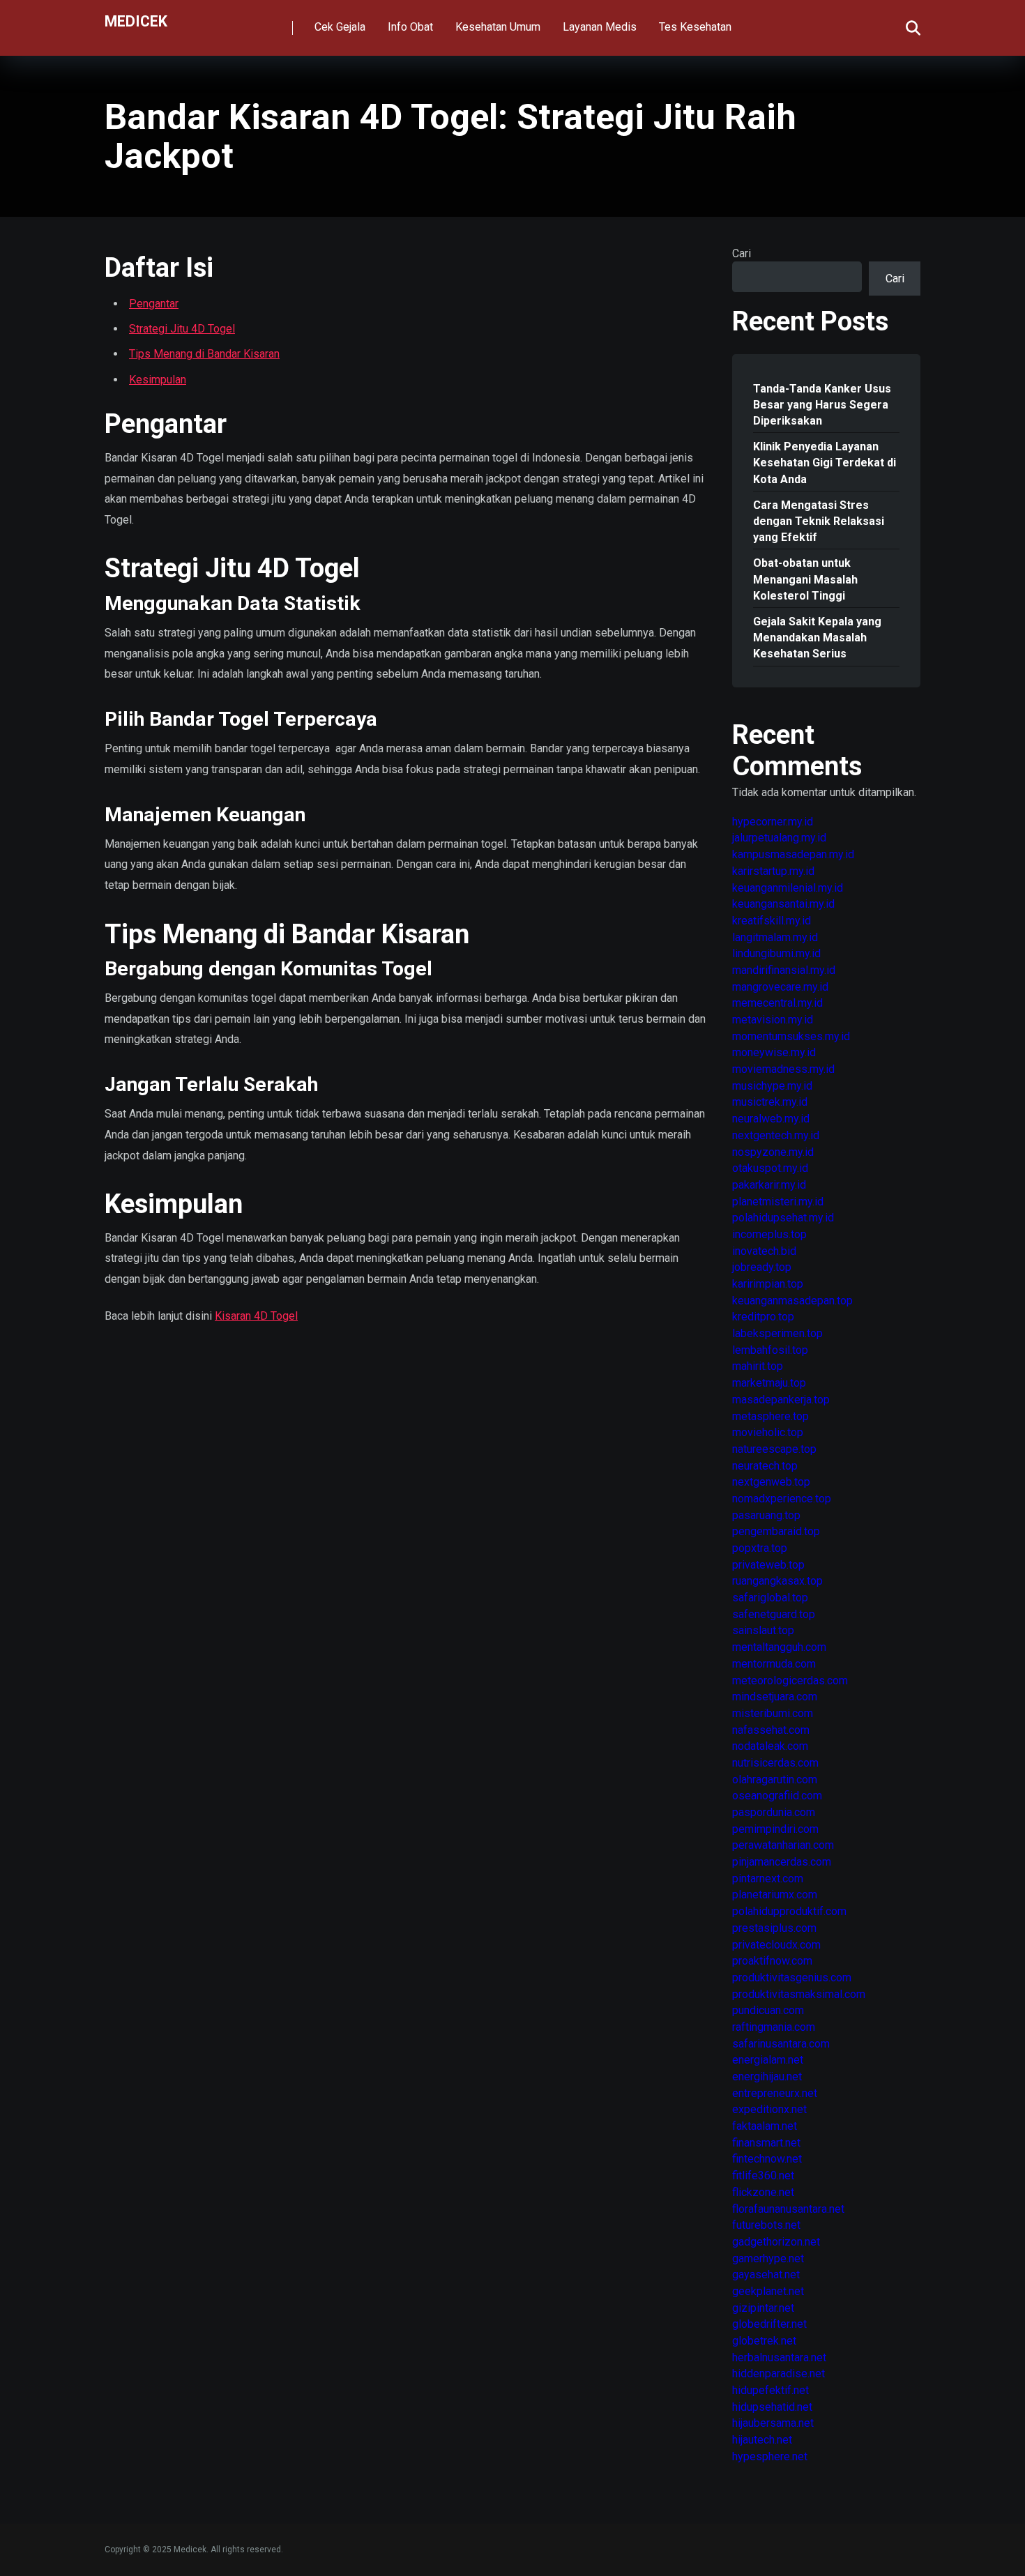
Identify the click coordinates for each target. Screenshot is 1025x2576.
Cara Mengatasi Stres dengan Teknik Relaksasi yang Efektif (819, 521)
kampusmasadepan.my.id (793, 854)
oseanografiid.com (777, 1796)
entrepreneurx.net (775, 2093)
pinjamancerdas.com (782, 1862)
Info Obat (410, 27)
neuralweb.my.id (771, 1119)
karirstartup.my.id (773, 871)
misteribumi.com (773, 1713)
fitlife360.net (763, 2175)
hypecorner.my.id (773, 822)
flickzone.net (763, 2192)
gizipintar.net (763, 2308)
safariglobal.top (770, 1598)
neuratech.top (765, 1466)
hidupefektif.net (770, 2390)
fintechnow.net (767, 2159)
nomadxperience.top (782, 1499)
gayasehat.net (766, 2274)
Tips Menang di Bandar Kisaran (204, 354)
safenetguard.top (774, 1614)
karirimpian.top (768, 1284)
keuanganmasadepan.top (792, 1301)
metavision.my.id (773, 1020)
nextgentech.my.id (776, 1135)
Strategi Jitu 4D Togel (182, 329)
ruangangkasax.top (777, 1581)
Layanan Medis (600, 27)
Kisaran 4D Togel (256, 1316)
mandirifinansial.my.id (784, 970)
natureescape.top (774, 1449)
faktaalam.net (765, 2126)
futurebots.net (766, 2225)
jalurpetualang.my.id (779, 838)
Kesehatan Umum (498, 27)
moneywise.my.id (774, 1052)
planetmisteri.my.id (778, 1202)
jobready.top (762, 1267)
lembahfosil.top (770, 1350)
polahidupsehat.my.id (783, 1218)
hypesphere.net (770, 2456)
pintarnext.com (768, 1878)
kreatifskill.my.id (772, 921)
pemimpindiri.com (775, 1829)
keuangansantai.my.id (783, 904)
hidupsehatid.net (772, 2407)
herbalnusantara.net (779, 2357)
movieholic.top (768, 1432)
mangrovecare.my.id (780, 987)
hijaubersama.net (773, 2423)
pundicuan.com (768, 2010)
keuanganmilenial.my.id (788, 888)
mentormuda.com (774, 1664)
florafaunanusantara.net (788, 2209)
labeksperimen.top (777, 1333)
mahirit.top (758, 1366)
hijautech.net (762, 2440)
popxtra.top (760, 1548)
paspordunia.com (774, 1812)
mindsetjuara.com (775, 1697)
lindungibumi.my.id (776, 953)
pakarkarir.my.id (769, 1185)
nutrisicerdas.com (775, 1763)
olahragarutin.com (775, 1779)
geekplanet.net (768, 2291)
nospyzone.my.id (773, 1152)
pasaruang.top (766, 1515)
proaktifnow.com (772, 1961)
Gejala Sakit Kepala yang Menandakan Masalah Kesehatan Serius (817, 638)
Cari (742, 253)
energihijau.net (767, 2076)
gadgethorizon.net (776, 2242)
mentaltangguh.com (779, 1647)
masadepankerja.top (781, 1400)
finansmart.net (766, 2143)
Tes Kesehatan (695, 27)
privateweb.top (768, 1565)
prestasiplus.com (774, 1928)
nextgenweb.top (771, 1482)
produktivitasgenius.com (792, 1977)
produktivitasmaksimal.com (799, 1994)
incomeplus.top (769, 1234)
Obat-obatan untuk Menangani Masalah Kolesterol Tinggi (805, 579)
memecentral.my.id (777, 1003)
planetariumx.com (775, 1895)
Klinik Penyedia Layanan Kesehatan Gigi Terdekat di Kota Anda (825, 463)
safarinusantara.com (781, 2044)
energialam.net (768, 2060)
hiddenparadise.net (779, 2373)
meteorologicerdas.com (790, 1681)
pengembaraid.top (776, 1531)
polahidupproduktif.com (789, 1911)
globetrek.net (764, 2341)
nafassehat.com (771, 1730)
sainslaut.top (763, 1630)
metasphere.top (770, 1416)
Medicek (136, 21)
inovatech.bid (764, 1251)
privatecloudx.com (776, 1945)
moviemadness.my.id (783, 1069)
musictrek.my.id (770, 1102)
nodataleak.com (770, 1746)
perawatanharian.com (783, 1845)
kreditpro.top (763, 1317)
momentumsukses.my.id (791, 1036)
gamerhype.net (768, 2258)
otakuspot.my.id (770, 1168)
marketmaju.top (769, 1383)
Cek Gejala (340, 27)
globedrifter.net (769, 2324)
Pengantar (154, 304)
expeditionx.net (769, 2109)
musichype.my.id (772, 1086)
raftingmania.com (774, 2027)
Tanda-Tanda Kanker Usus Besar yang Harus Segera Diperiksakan (822, 405)
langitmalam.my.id (775, 937)
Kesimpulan (158, 380)
